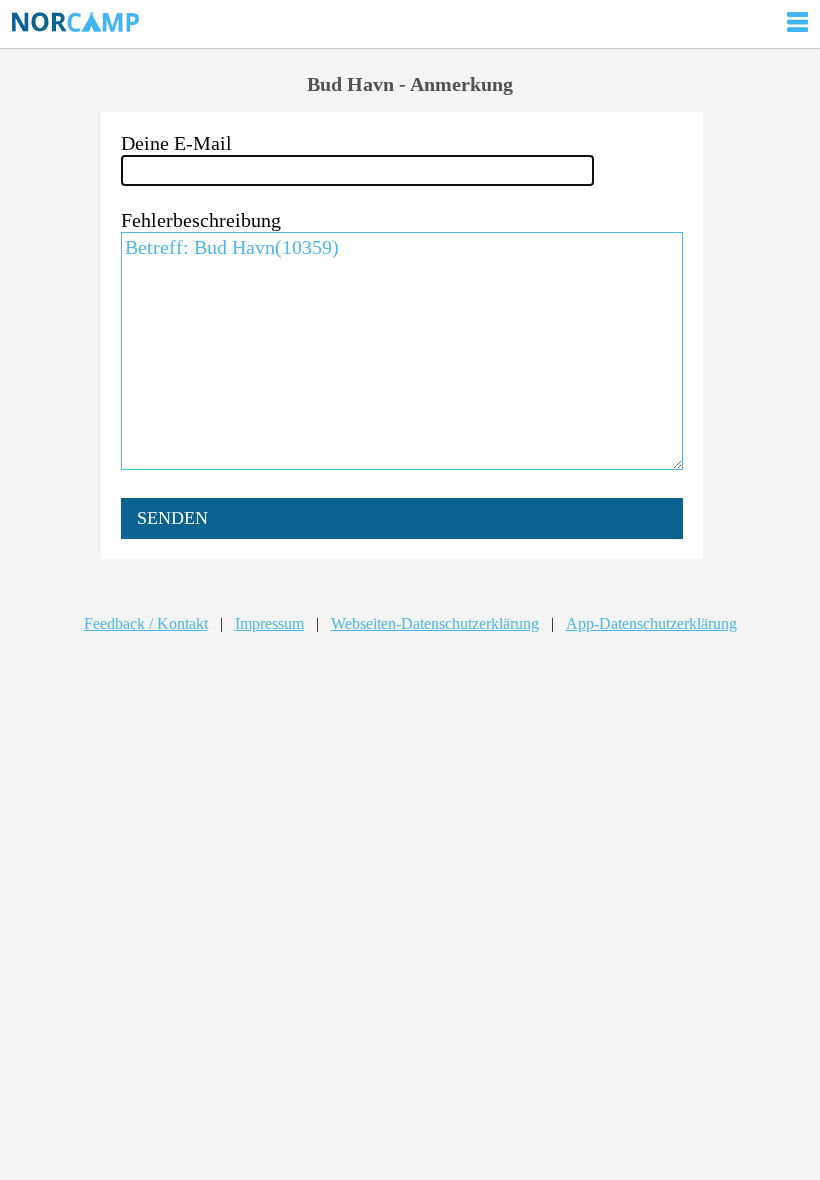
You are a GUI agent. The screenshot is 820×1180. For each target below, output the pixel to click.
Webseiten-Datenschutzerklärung (435, 623)
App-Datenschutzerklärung (651, 623)
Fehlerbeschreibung (201, 220)
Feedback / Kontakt (146, 623)
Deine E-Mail (176, 143)
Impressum (269, 623)
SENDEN (172, 518)
